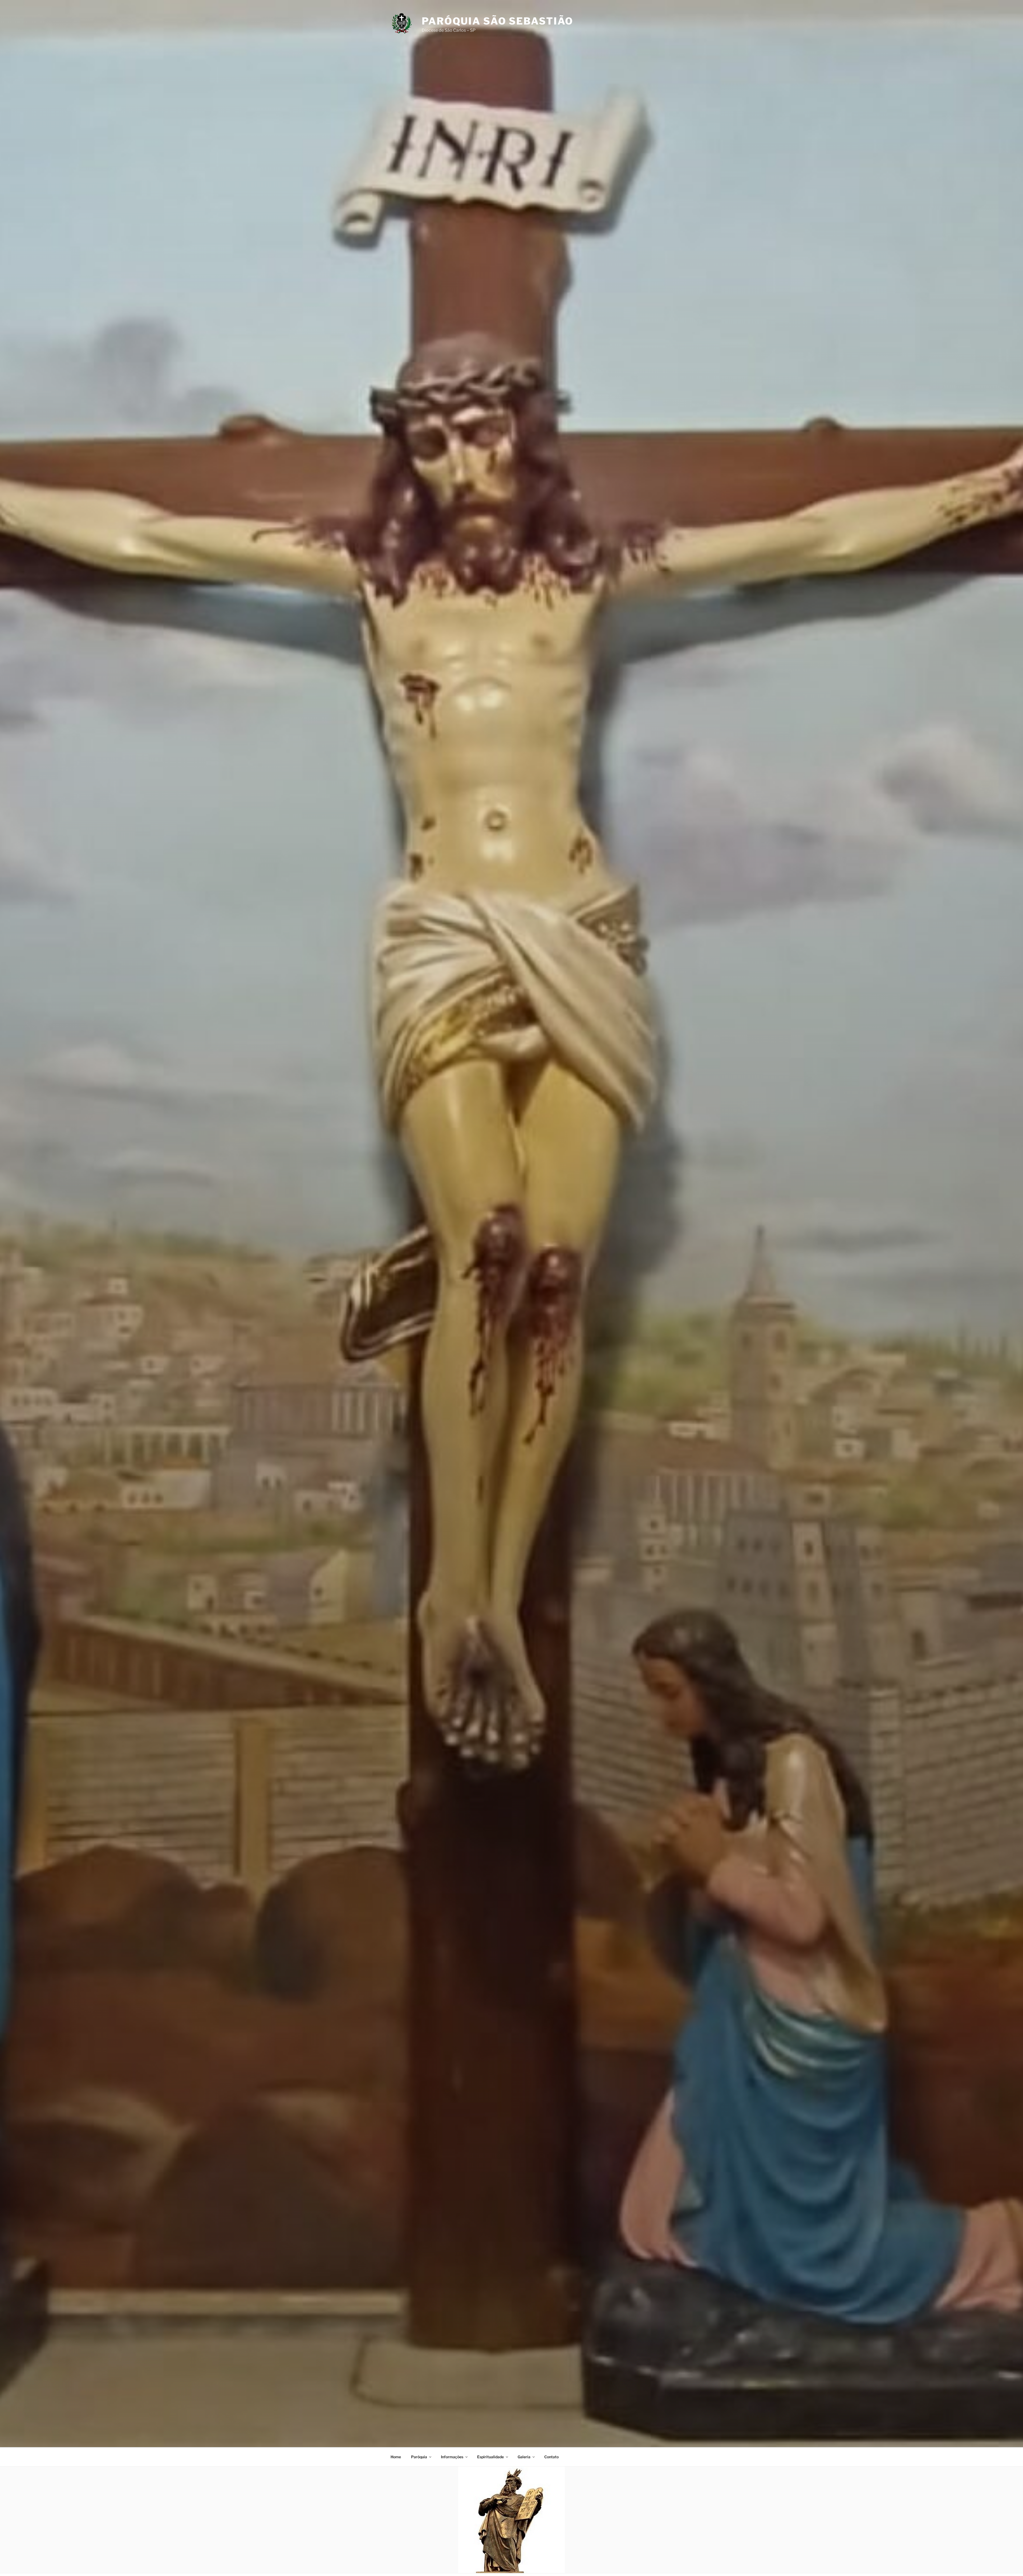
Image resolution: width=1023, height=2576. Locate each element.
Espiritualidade (490, 2457)
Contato (551, 2457)
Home (396, 2457)
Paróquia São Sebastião (498, 21)
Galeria (524, 2457)
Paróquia (419, 2457)
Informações (452, 2457)
